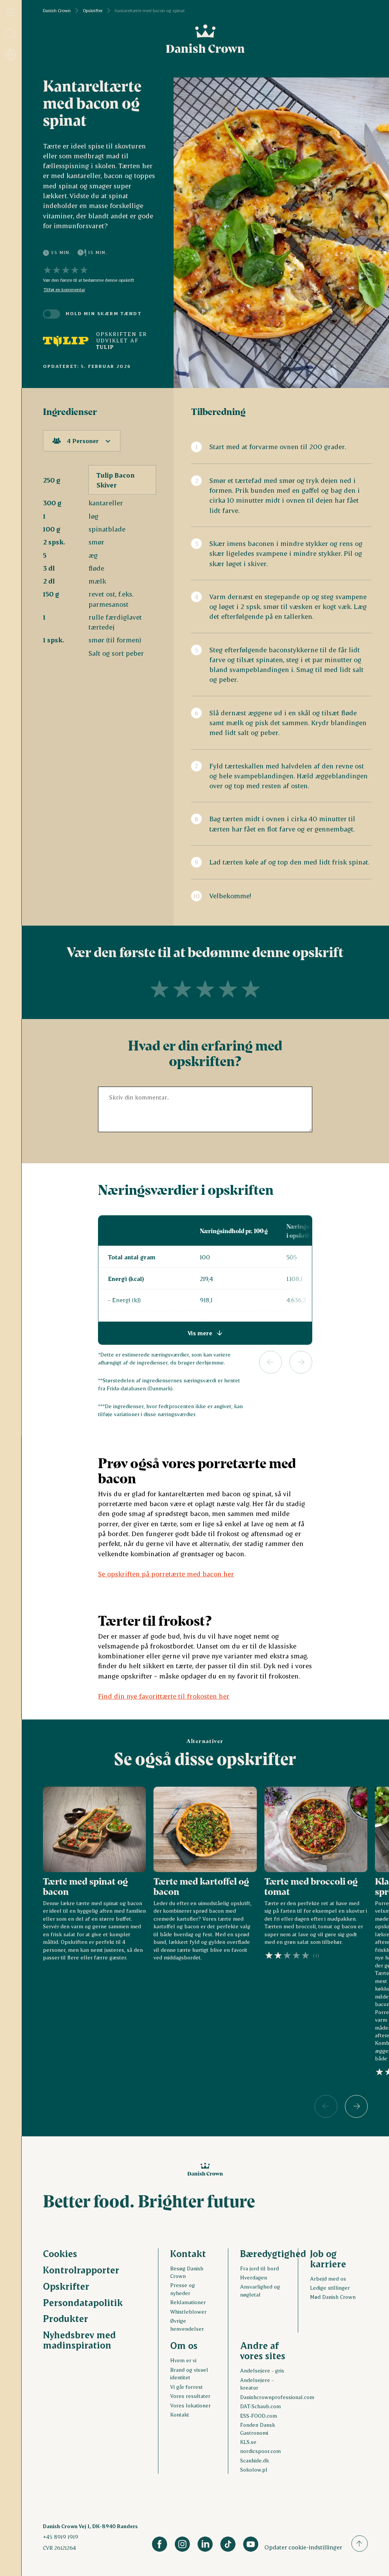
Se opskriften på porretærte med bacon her (166, 1574)
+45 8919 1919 (61, 2537)
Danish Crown (57, 11)
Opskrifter (93, 11)
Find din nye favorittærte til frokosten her (164, 1696)
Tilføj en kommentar (64, 290)
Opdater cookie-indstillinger (303, 2547)
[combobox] (82, 441)
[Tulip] (66, 341)
